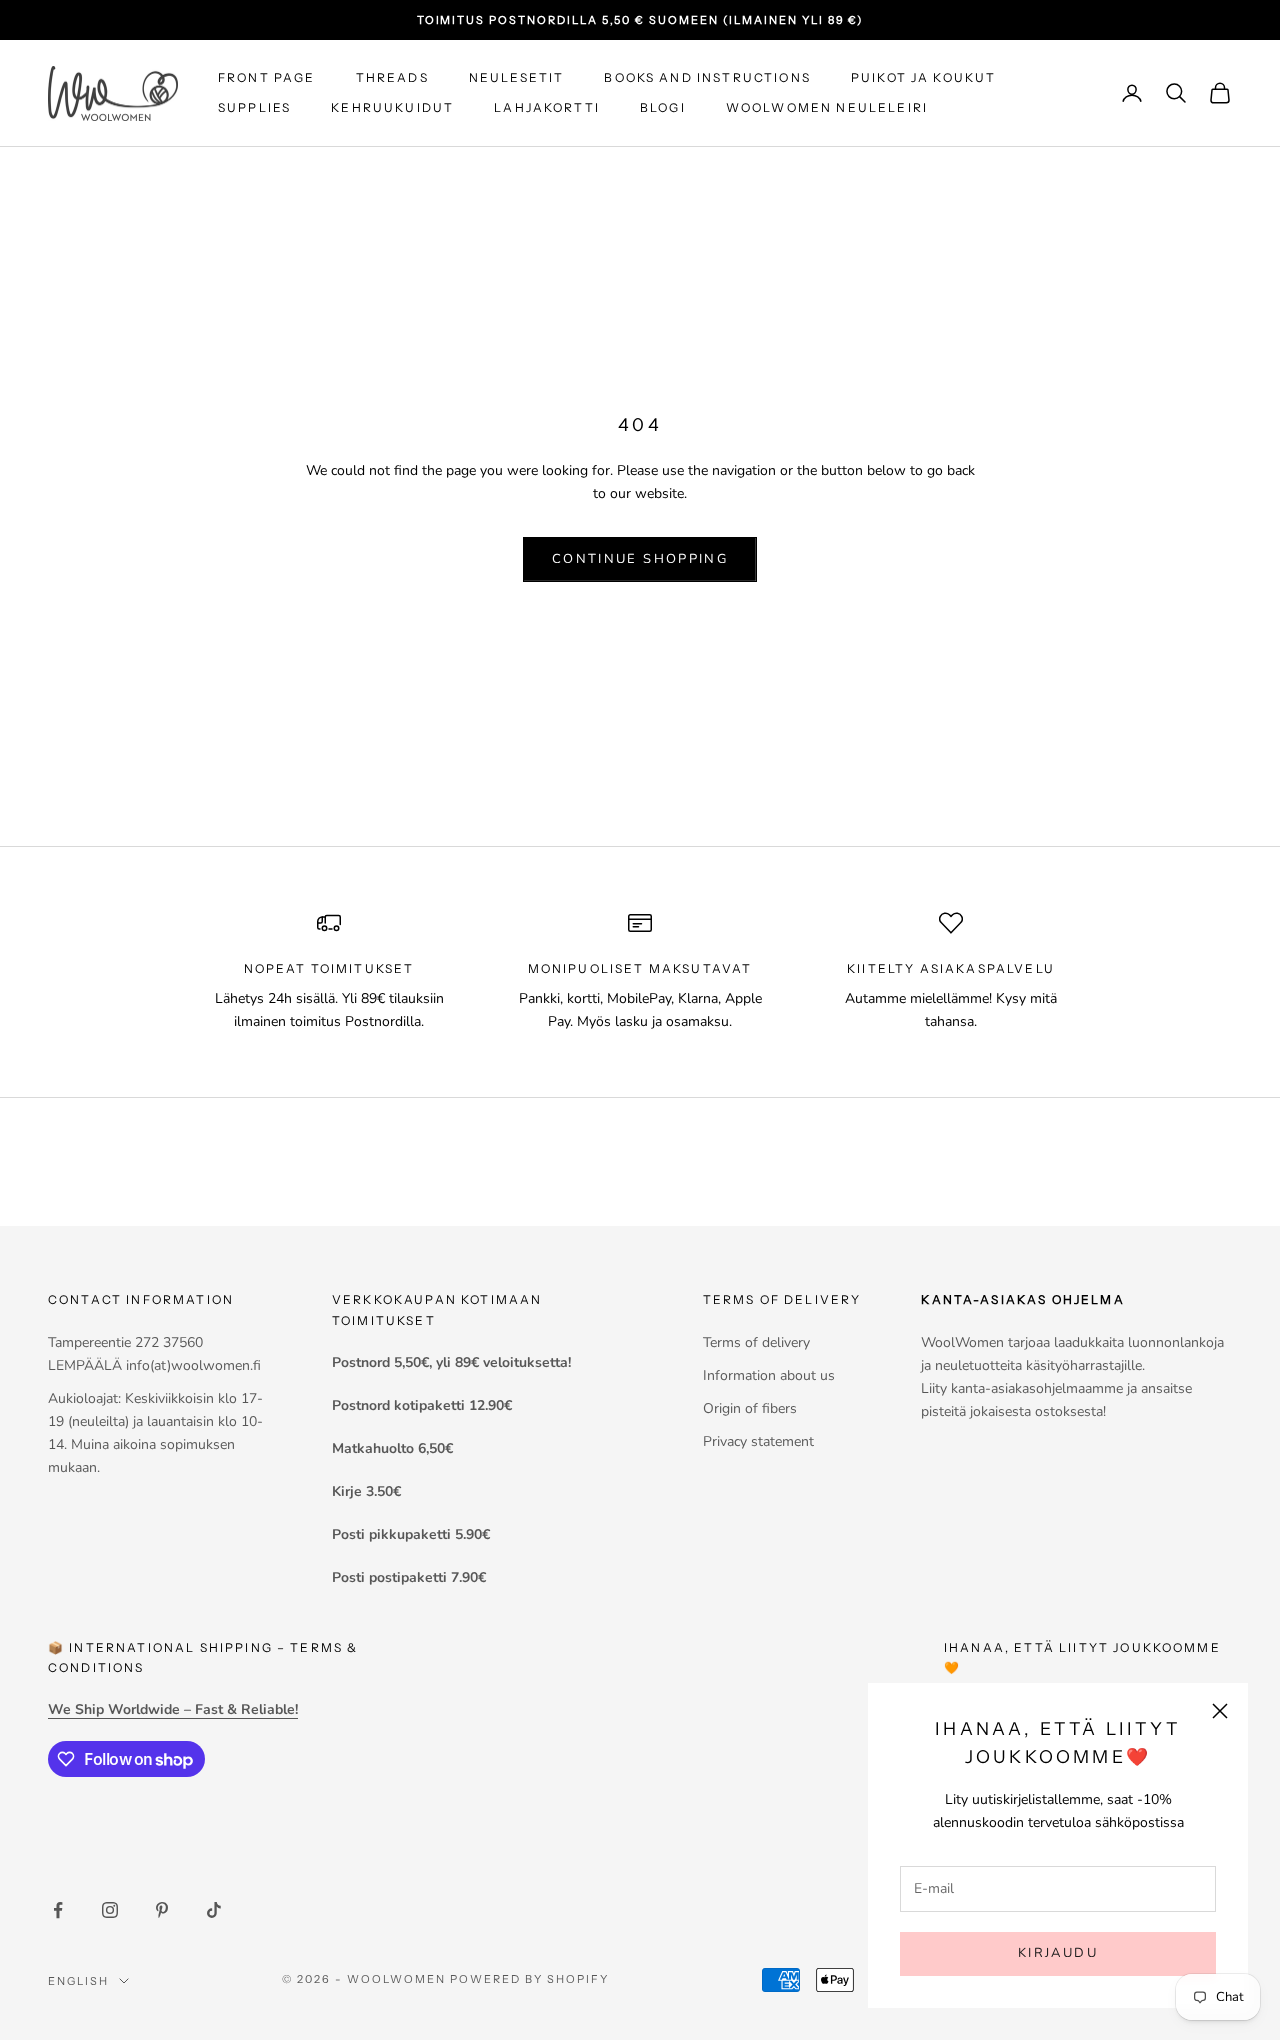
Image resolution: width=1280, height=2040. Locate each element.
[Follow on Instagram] (110, 1910)
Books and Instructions (707, 77)
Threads (392, 77)
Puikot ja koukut (924, 77)
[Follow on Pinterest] (162, 1910)
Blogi (663, 107)
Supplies (254, 107)
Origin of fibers (750, 1408)
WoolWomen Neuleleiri (827, 107)
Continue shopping (640, 559)
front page (267, 77)
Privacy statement (758, 1441)
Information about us (769, 1375)
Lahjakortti (547, 107)
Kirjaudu (1058, 1953)
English (78, 1981)
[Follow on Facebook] (58, 1910)
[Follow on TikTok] (214, 1910)
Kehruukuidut (392, 107)
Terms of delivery (756, 1342)
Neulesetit (517, 77)
